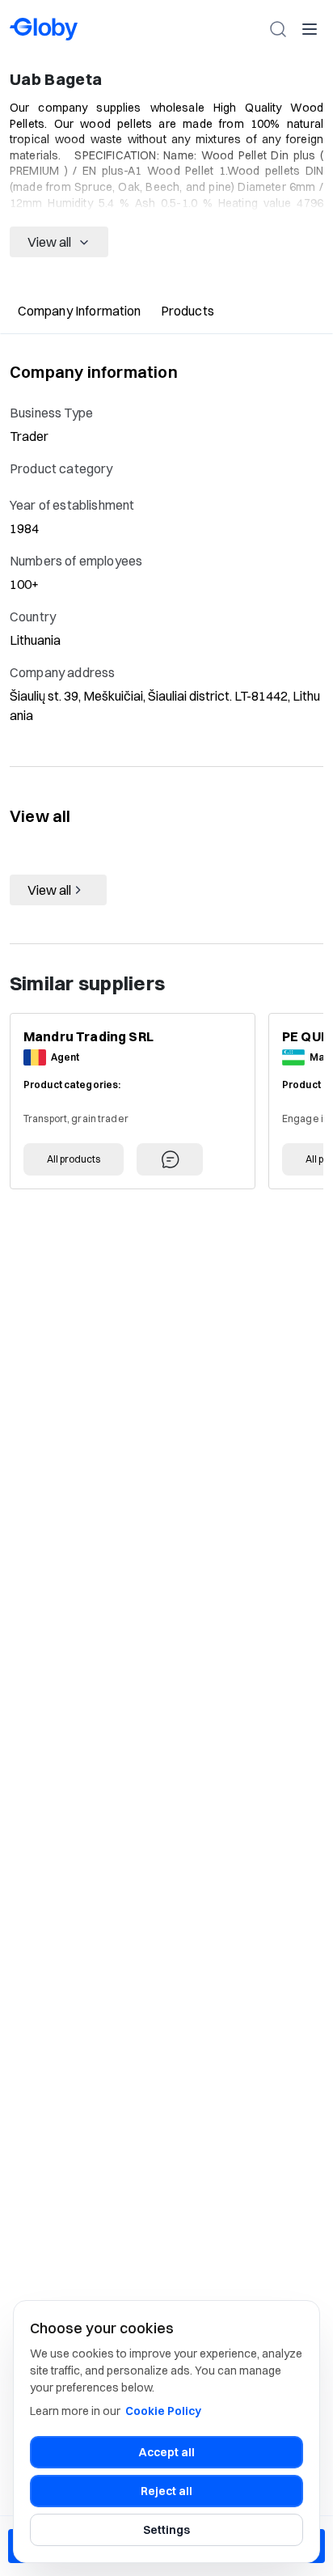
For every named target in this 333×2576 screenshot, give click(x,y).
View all (49, 242)
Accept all (167, 2452)
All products (74, 1159)
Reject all (166, 2491)
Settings (166, 2530)
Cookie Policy (163, 2411)
